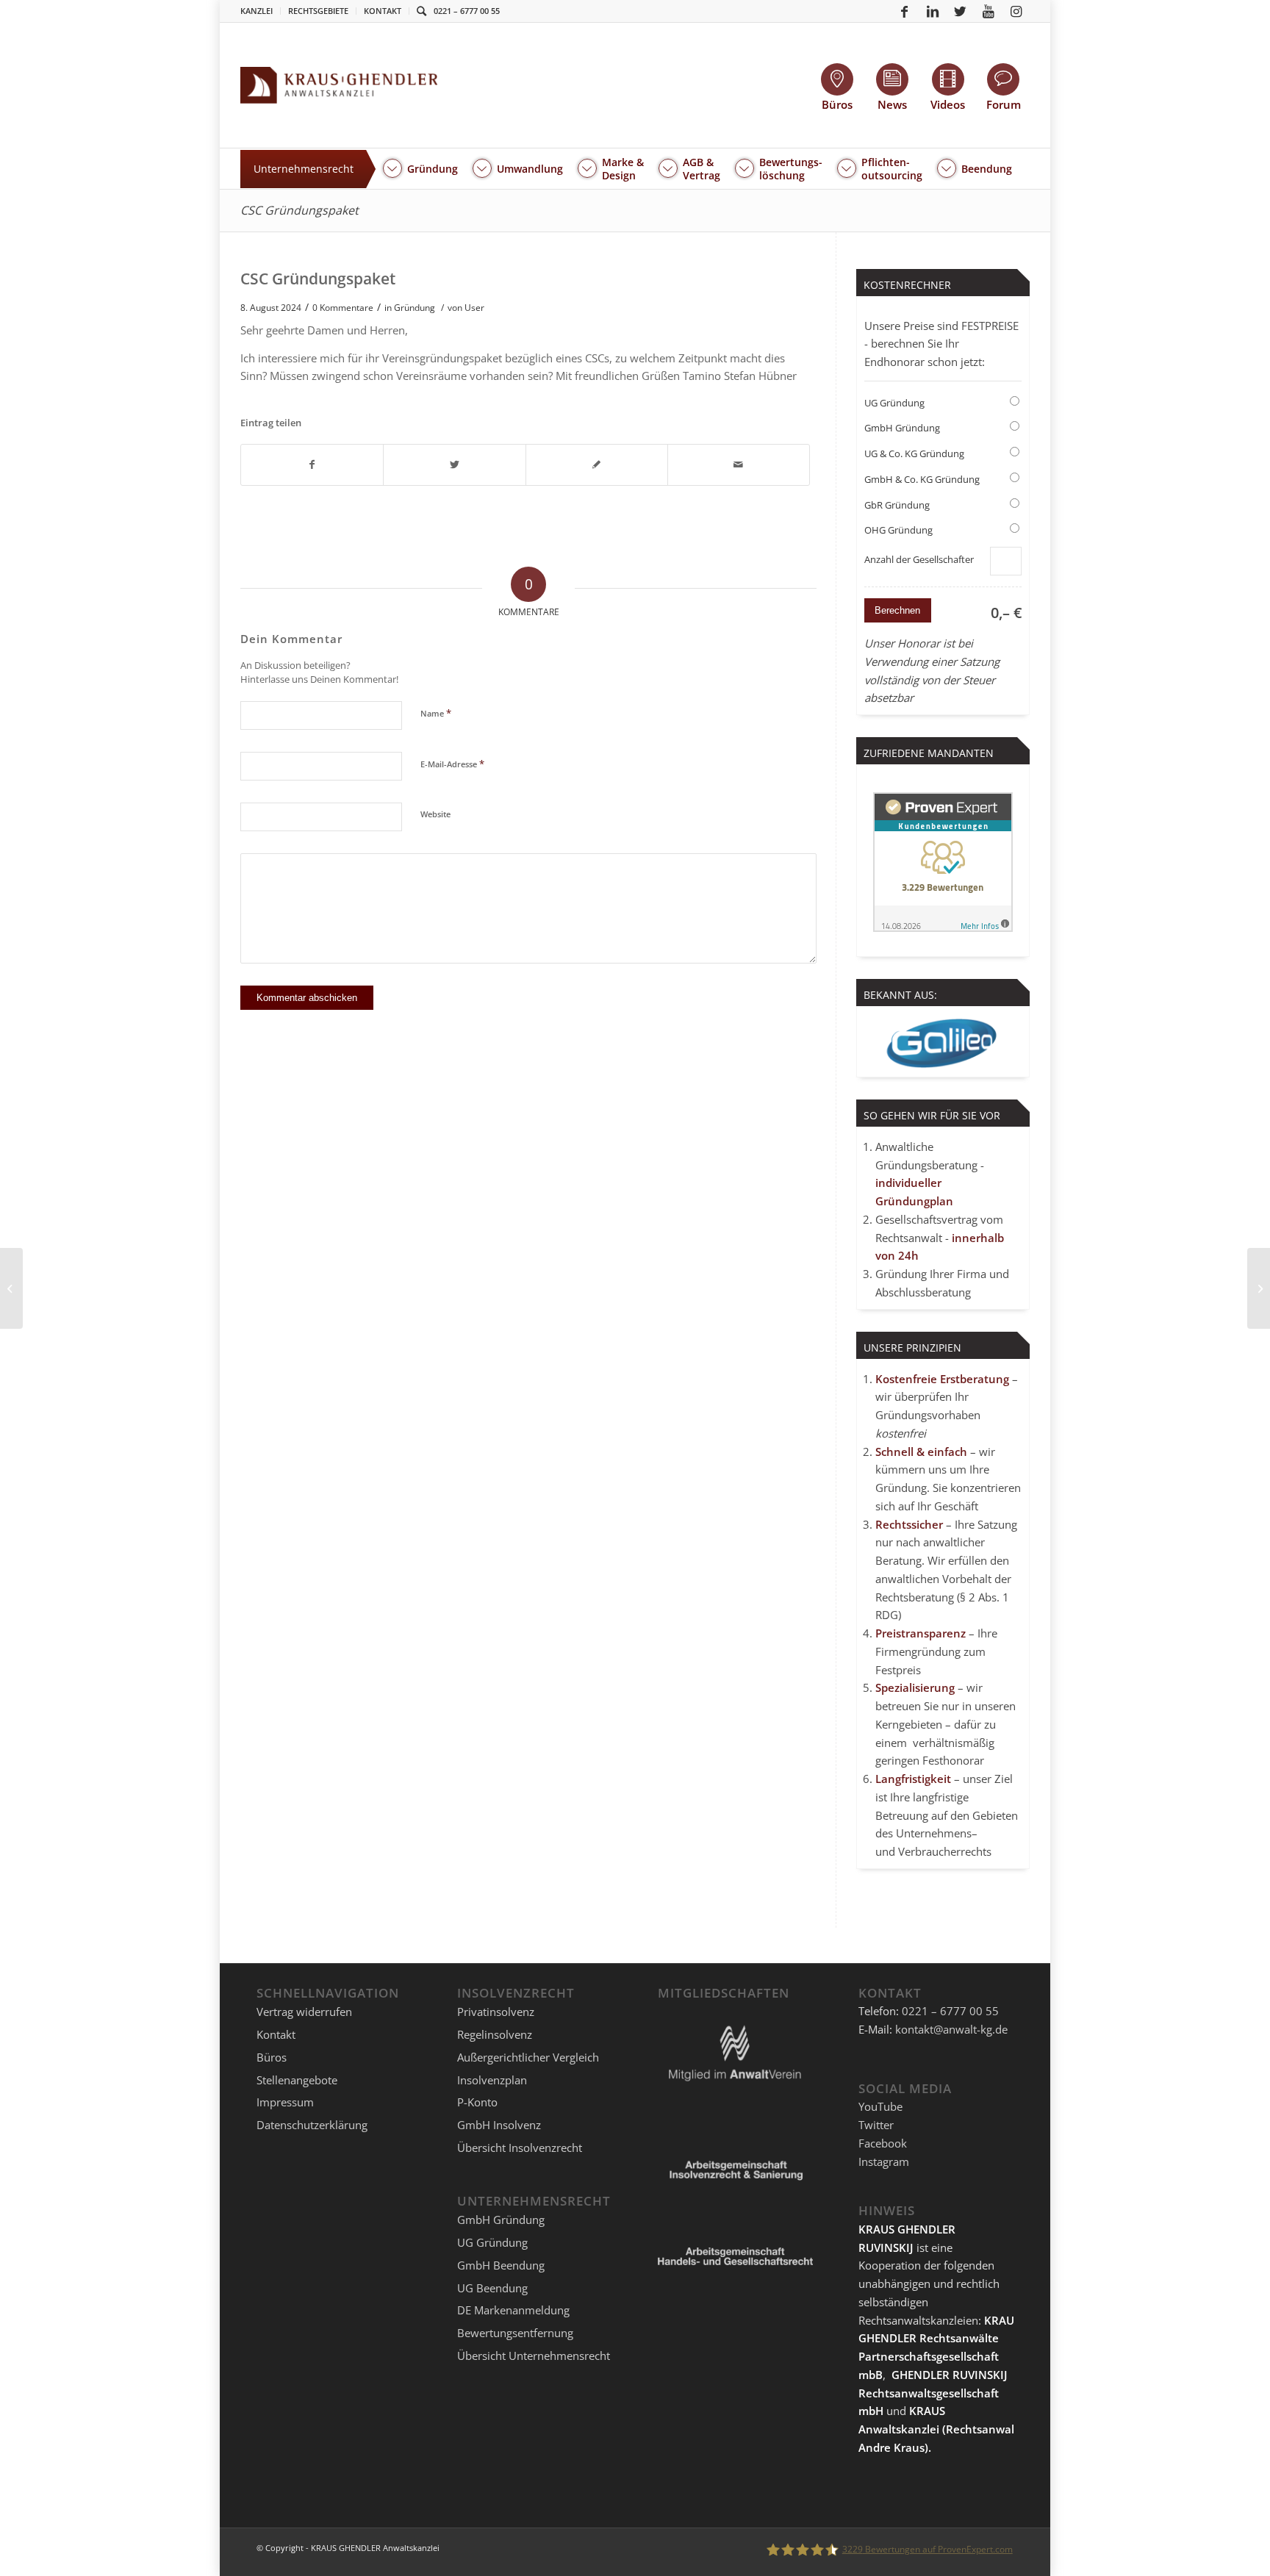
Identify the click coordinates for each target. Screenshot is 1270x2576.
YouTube (880, 2106)
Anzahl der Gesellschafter (919, 559)
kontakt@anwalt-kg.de (951, 2029)
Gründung (415, 308)
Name (436, 713)
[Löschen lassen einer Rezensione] (11, 1288)
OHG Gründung (898, 530)
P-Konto (477, 2102)
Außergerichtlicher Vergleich (528, 2057)
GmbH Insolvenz (499, 2125)
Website (435, 814)
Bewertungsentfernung (515, 2333)
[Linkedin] (933, 11)
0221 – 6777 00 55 (467, 11)
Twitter (876, 2125)
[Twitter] (961, 11)
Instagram (884, 2161)
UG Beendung (492, 2288)
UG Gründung (894, 403)
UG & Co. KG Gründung (914, 453)
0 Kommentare (343, 308)
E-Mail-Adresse (452, 764)
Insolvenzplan (492, 2080)
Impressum (285, 2102)
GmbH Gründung (902, 428)
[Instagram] (1016, 11)
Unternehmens (934, 1833)
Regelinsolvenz (495, 2034)
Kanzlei (256, 11)
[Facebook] (905, 11)
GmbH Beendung (501, 2265)
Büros (272, 2057)
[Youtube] (989, 11)
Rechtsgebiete (318, 11)
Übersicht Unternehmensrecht (534, 2356)
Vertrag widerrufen (304, 2012)
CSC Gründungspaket (299, 210)
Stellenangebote (297, 2080)
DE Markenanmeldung (513, 2310)
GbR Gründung (897, 505)
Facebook (883, 2143)
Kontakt (383, 11)
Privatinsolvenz (496, 2012)
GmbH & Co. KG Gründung (922, 479)
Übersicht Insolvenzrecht (520, 2148)
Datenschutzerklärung (312, 2125)
